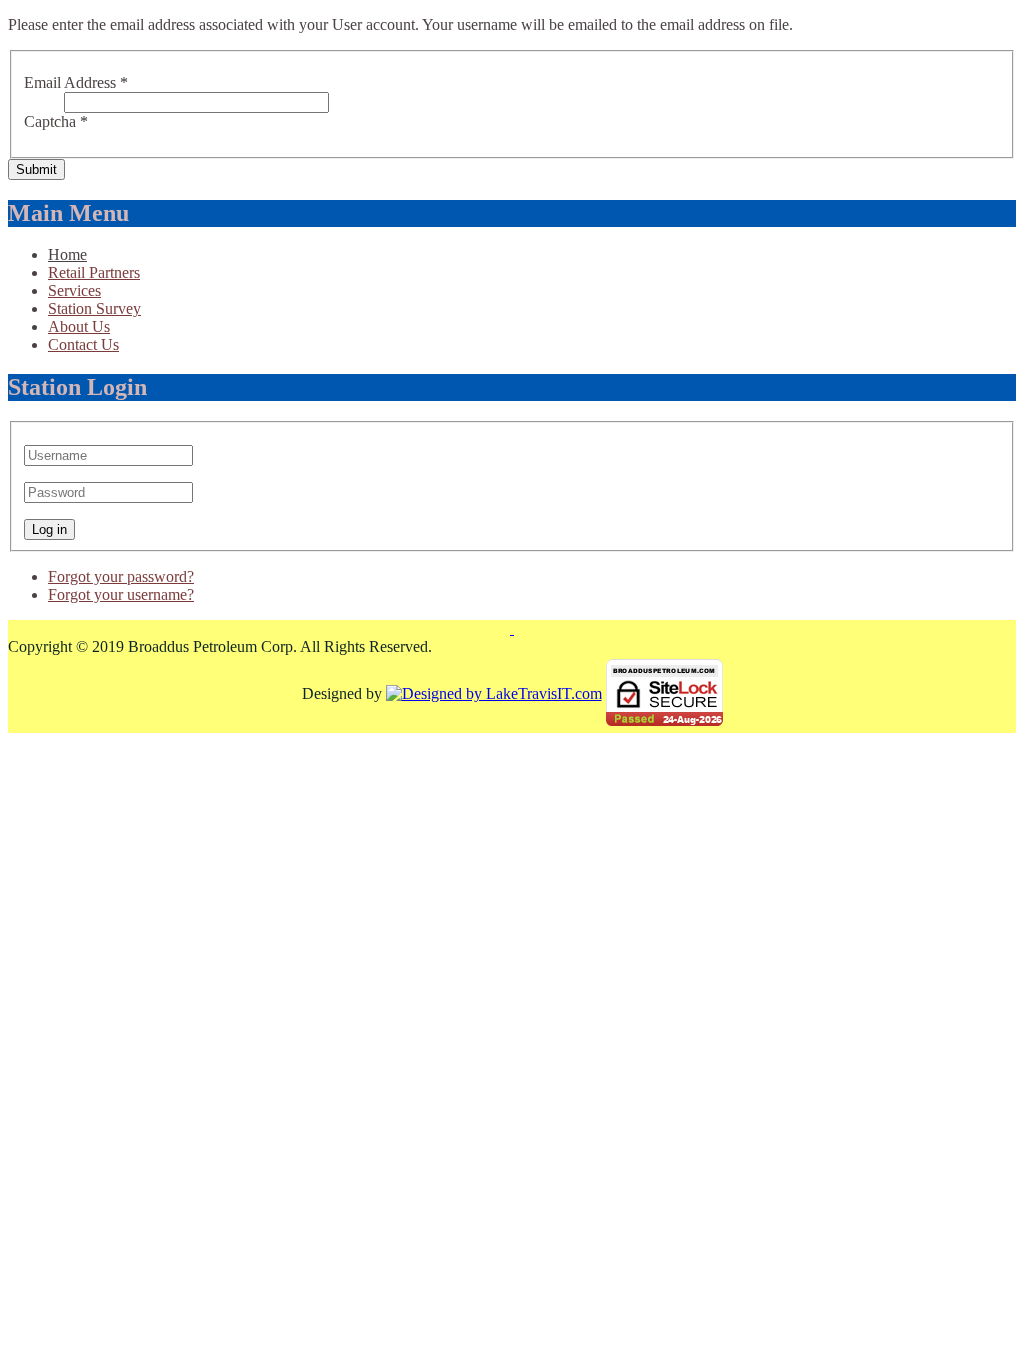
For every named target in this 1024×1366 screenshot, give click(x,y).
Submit (36, 169)
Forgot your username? (121, 594)
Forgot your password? (121, 576)
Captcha (56, 121)
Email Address (76, 82)
